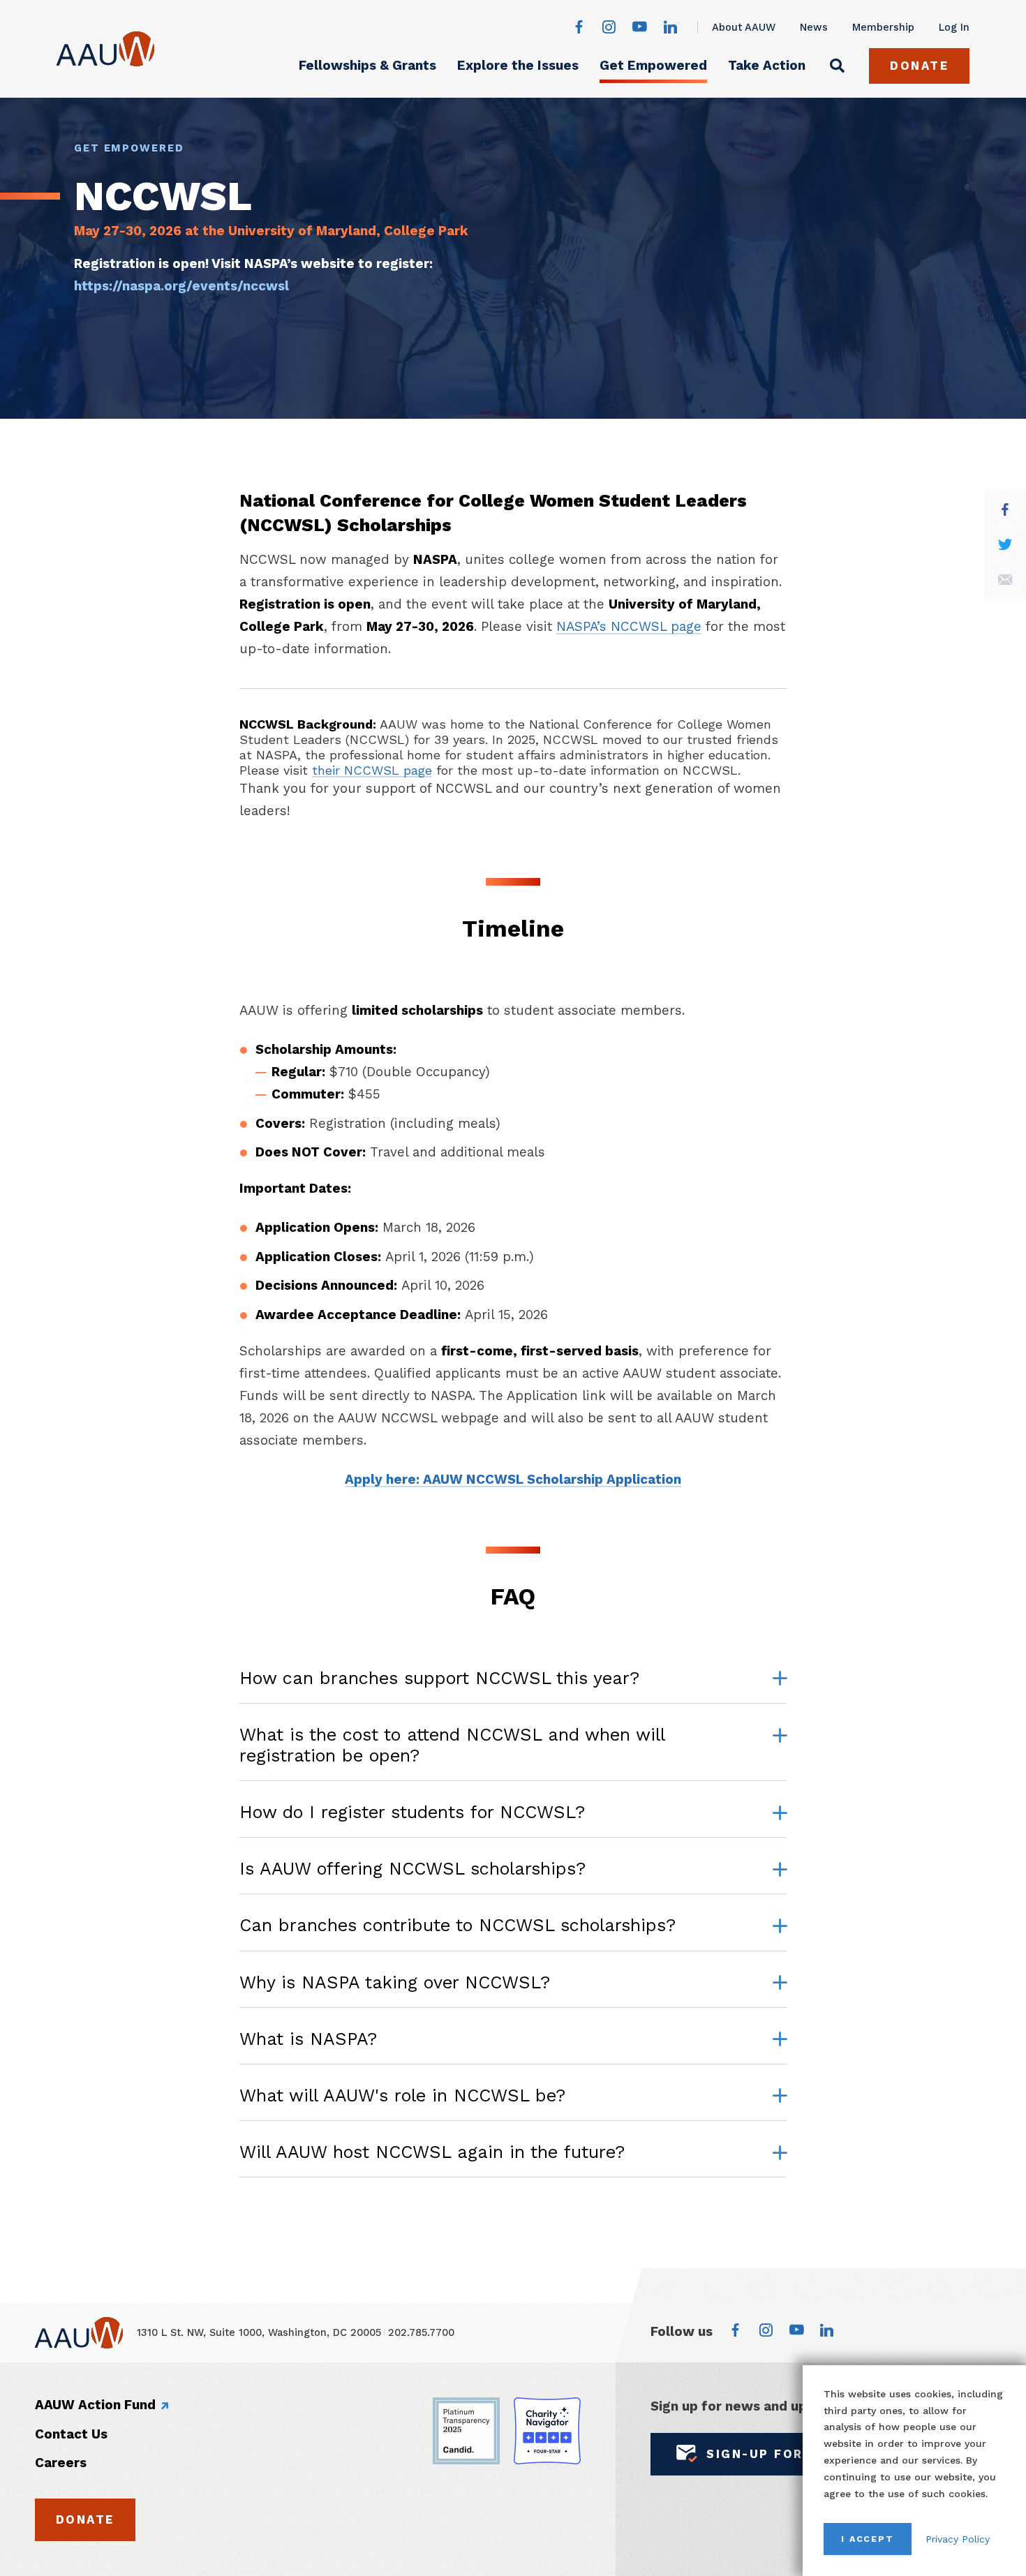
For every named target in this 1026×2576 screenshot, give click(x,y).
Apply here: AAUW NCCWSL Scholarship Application (513, 1479)
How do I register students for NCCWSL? (412, 1812)
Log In (954, 27)
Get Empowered (653, 65)
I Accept (868, 2539)
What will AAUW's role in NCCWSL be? (402, 2095)
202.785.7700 (421, 2332)
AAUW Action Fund (95, 2405)
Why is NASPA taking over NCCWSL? (395, 1982)
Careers (61, 2463)
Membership (883, 27)
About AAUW (744, 27)
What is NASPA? (308, 2039)
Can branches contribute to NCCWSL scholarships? (458, 1925)
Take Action (767, 65)
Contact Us (71, 2434)
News (814, 27)
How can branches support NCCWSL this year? (439, 1678)
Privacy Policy (958, 2539)
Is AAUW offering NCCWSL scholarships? (412, 1869)
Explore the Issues (518, 65)
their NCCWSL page (372, 770)
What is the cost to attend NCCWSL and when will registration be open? (452, 1745)
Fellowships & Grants (367, 65)
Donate (919, 66)
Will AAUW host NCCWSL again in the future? (432, 2152)
